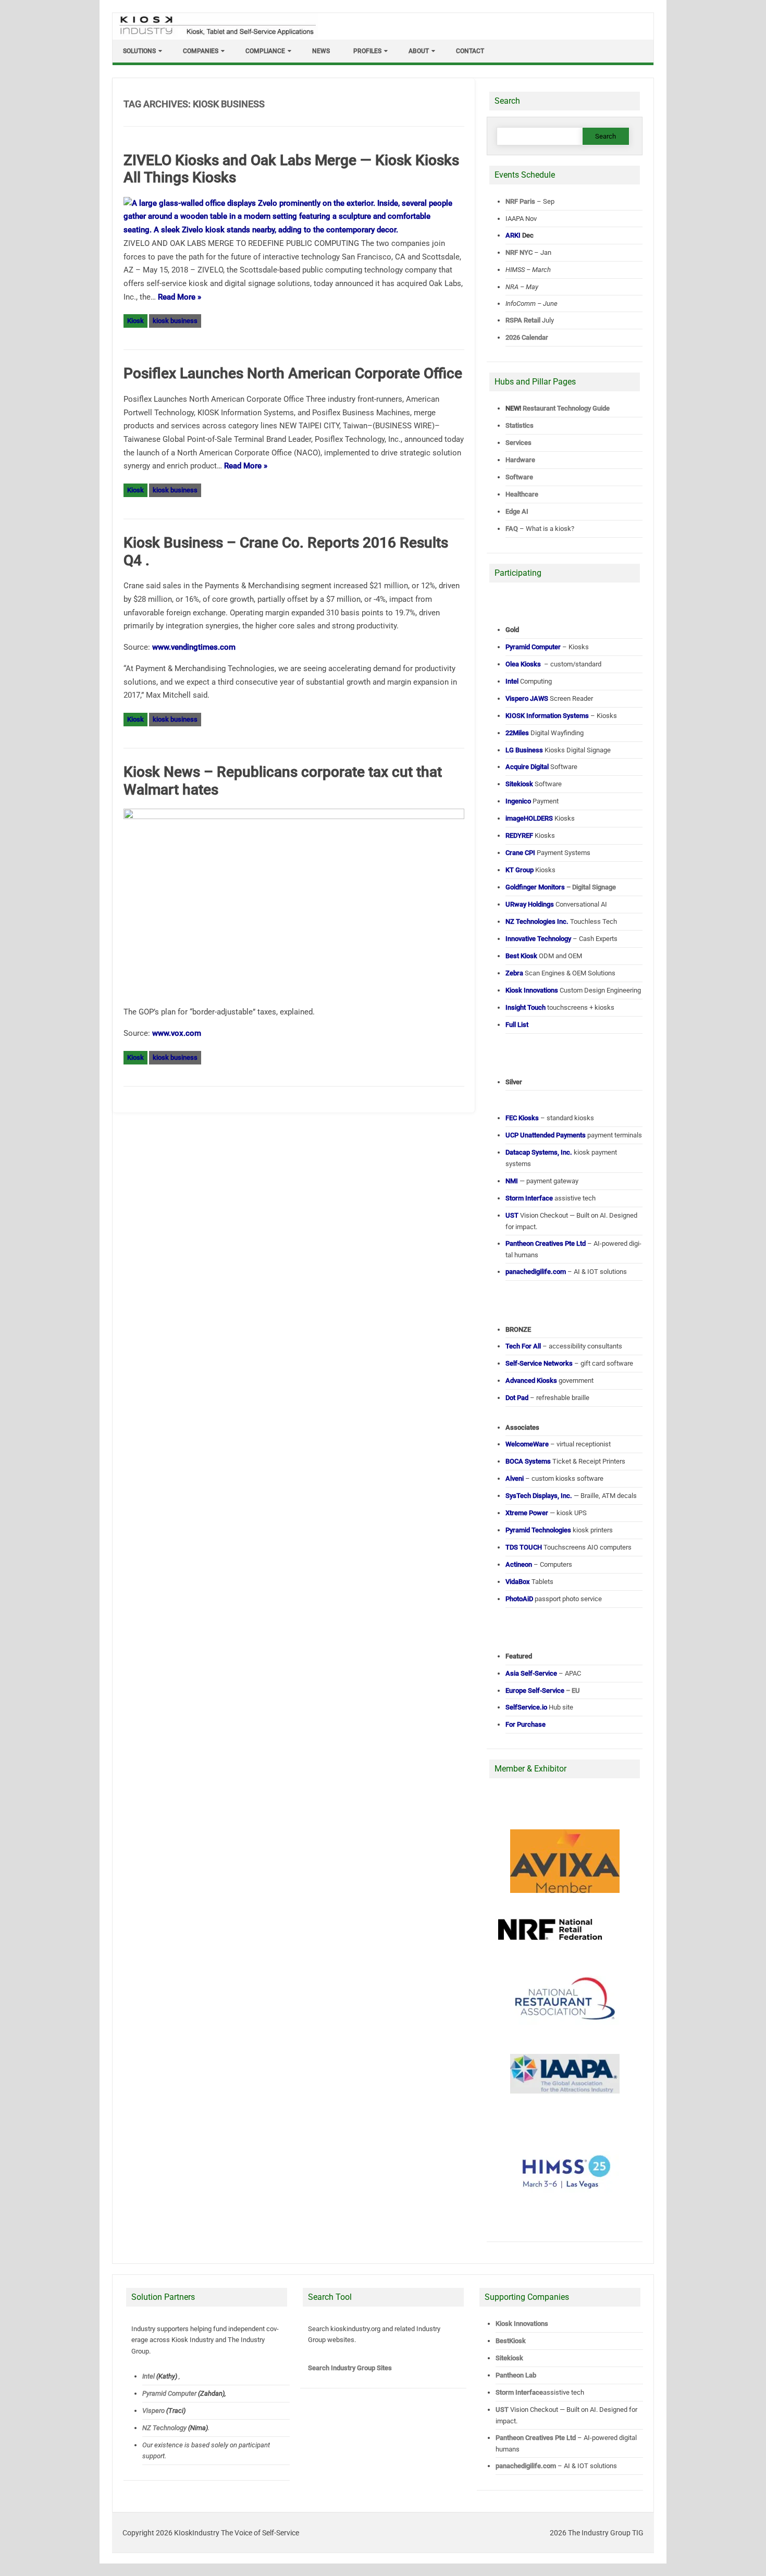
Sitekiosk (509, 2358)
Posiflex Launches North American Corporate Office (293, 373)
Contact (470, 51)
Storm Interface (519, 2392)
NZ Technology (164, 2428)
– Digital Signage (561, 887)
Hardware (520, 460)
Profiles (367, 51)
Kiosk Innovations (522, 2324)
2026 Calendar (527, 337)
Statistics (520, 425)
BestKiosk (511, 2341)
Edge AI (518, 511)
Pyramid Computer (169, 2393)
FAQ (512, 529)
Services (518, 443)
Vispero (153, 2411)
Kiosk (135, 321)
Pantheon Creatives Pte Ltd (536, 2438)
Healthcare (522, 494)
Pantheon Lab (516, 2375)
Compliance (265, 51)
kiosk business (175, 321)
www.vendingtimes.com (194, 647)
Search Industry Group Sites (350, 2368)
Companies (201, 51)
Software (519, 477)
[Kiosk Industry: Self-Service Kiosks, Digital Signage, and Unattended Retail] (216, 35)
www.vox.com (177, 1033)
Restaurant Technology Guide (566, 408)
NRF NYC (519, 252)
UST (502, 2410)
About (419, 51)
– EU (543, 1690)
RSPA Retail (523, 320)
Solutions (139, 51)
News (321, 51)
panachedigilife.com (526, 2466)
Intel (149, 2376)
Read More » (180, 297)
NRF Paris (520, 201)
